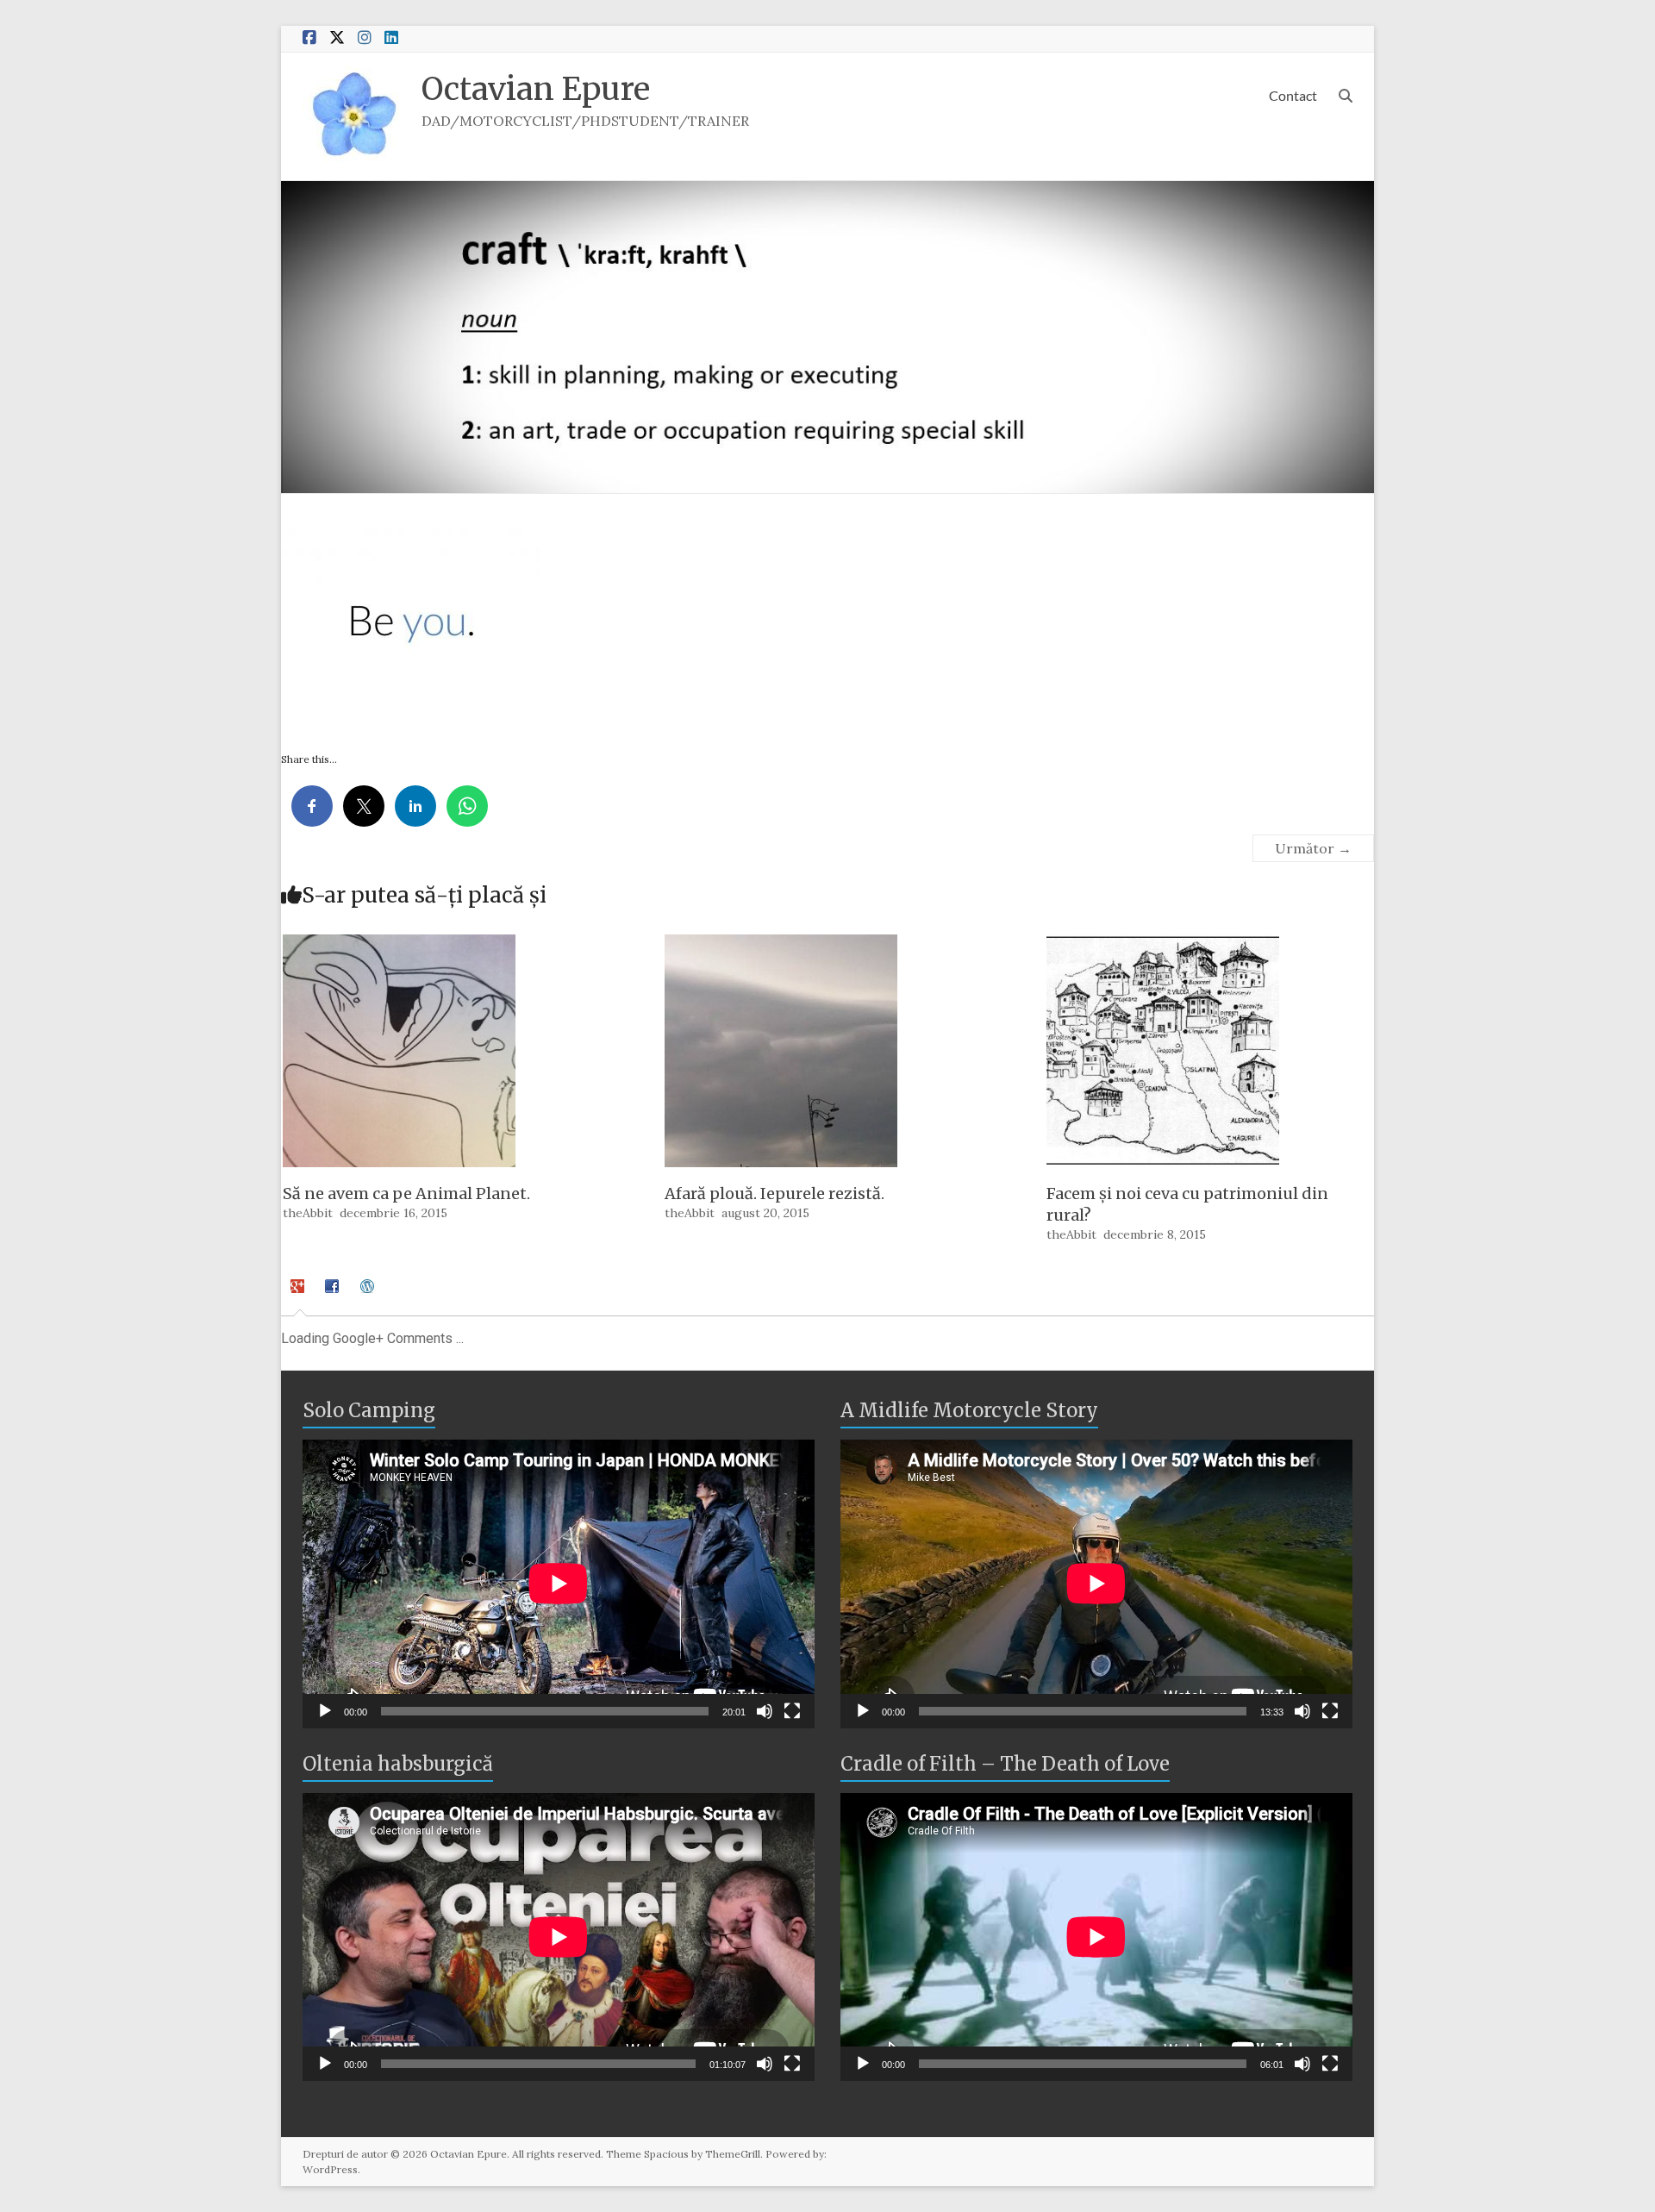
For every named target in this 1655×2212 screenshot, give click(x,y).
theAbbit (308, 1213)
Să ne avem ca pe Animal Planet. (406, 1193)
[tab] (300, 1294)
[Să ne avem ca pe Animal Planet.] (399, 943)
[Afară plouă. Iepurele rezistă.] (781, 943)
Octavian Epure (536, 89)
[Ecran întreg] (792, 1711)
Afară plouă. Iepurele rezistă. (774, 1193)
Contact (1293, 95)
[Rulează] (325, 1711)
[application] (559, 1584)
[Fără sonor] (765, 1711)
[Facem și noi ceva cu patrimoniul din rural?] (1163, 943)
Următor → (1313, 848)
